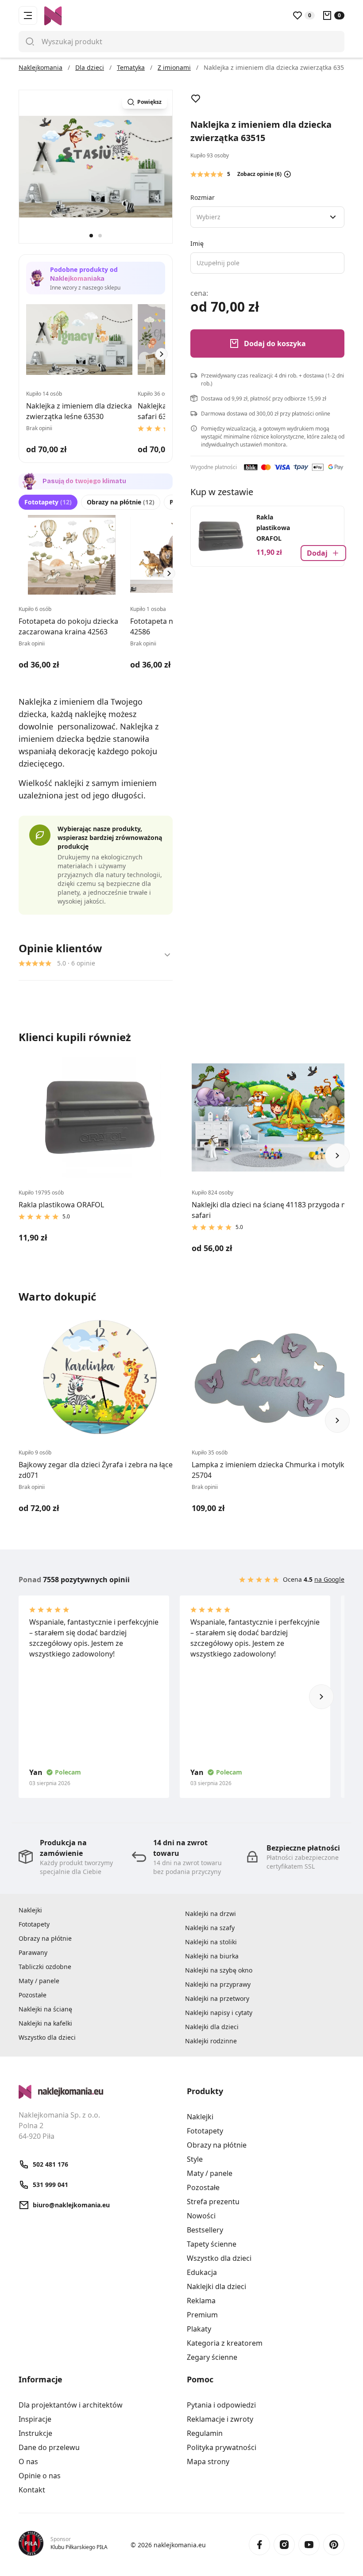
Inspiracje (35, 2419)
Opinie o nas (40, 2476)
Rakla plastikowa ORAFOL (273, 528)
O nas (28, 2462)
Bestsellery (205, 2230)
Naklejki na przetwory (217, 1998)
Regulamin (205, 2433)
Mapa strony (208, 2462)
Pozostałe (33, 1995)
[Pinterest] (334, 2545)
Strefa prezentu (213, 2202)
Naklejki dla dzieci (212, 2027)
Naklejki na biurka (212, 1956)
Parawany (33, 1952)
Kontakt (32, 2490)
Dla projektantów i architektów (71, 2405)
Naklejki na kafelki (45, 2023)
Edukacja (202, 2272)
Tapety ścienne (212, 2244)
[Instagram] (284, 2545)
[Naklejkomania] (97, 2092)
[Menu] (28, 15)
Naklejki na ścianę (45, 2009)
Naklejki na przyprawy (218, 1984)
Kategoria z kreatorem (225, 2343)
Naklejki (30, 1910)
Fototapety (48, 502)
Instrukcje (35, 2433)
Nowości (201, 2216)
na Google (329, 1579)
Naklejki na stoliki (211, 1942)
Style (195, 2159)
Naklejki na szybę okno (219, 1970)
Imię (197, 243)
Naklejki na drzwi (210, 1914)
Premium (202, 2315)
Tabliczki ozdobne (45, 1967)
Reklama (201, 2301)
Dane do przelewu (49, 2447)
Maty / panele (39, 1981)
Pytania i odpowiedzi (221, 2405)
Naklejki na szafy (210, 1928)
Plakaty (199, 2329)
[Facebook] (259, 2545)
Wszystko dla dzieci (47, 2037)
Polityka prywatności (222, 2447)
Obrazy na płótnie (121, 502)
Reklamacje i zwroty (220, 2419)
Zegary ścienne (212, 2357)
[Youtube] (309, 2545)
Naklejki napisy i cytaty (219, 2013)
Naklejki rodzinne (211, 2041)
